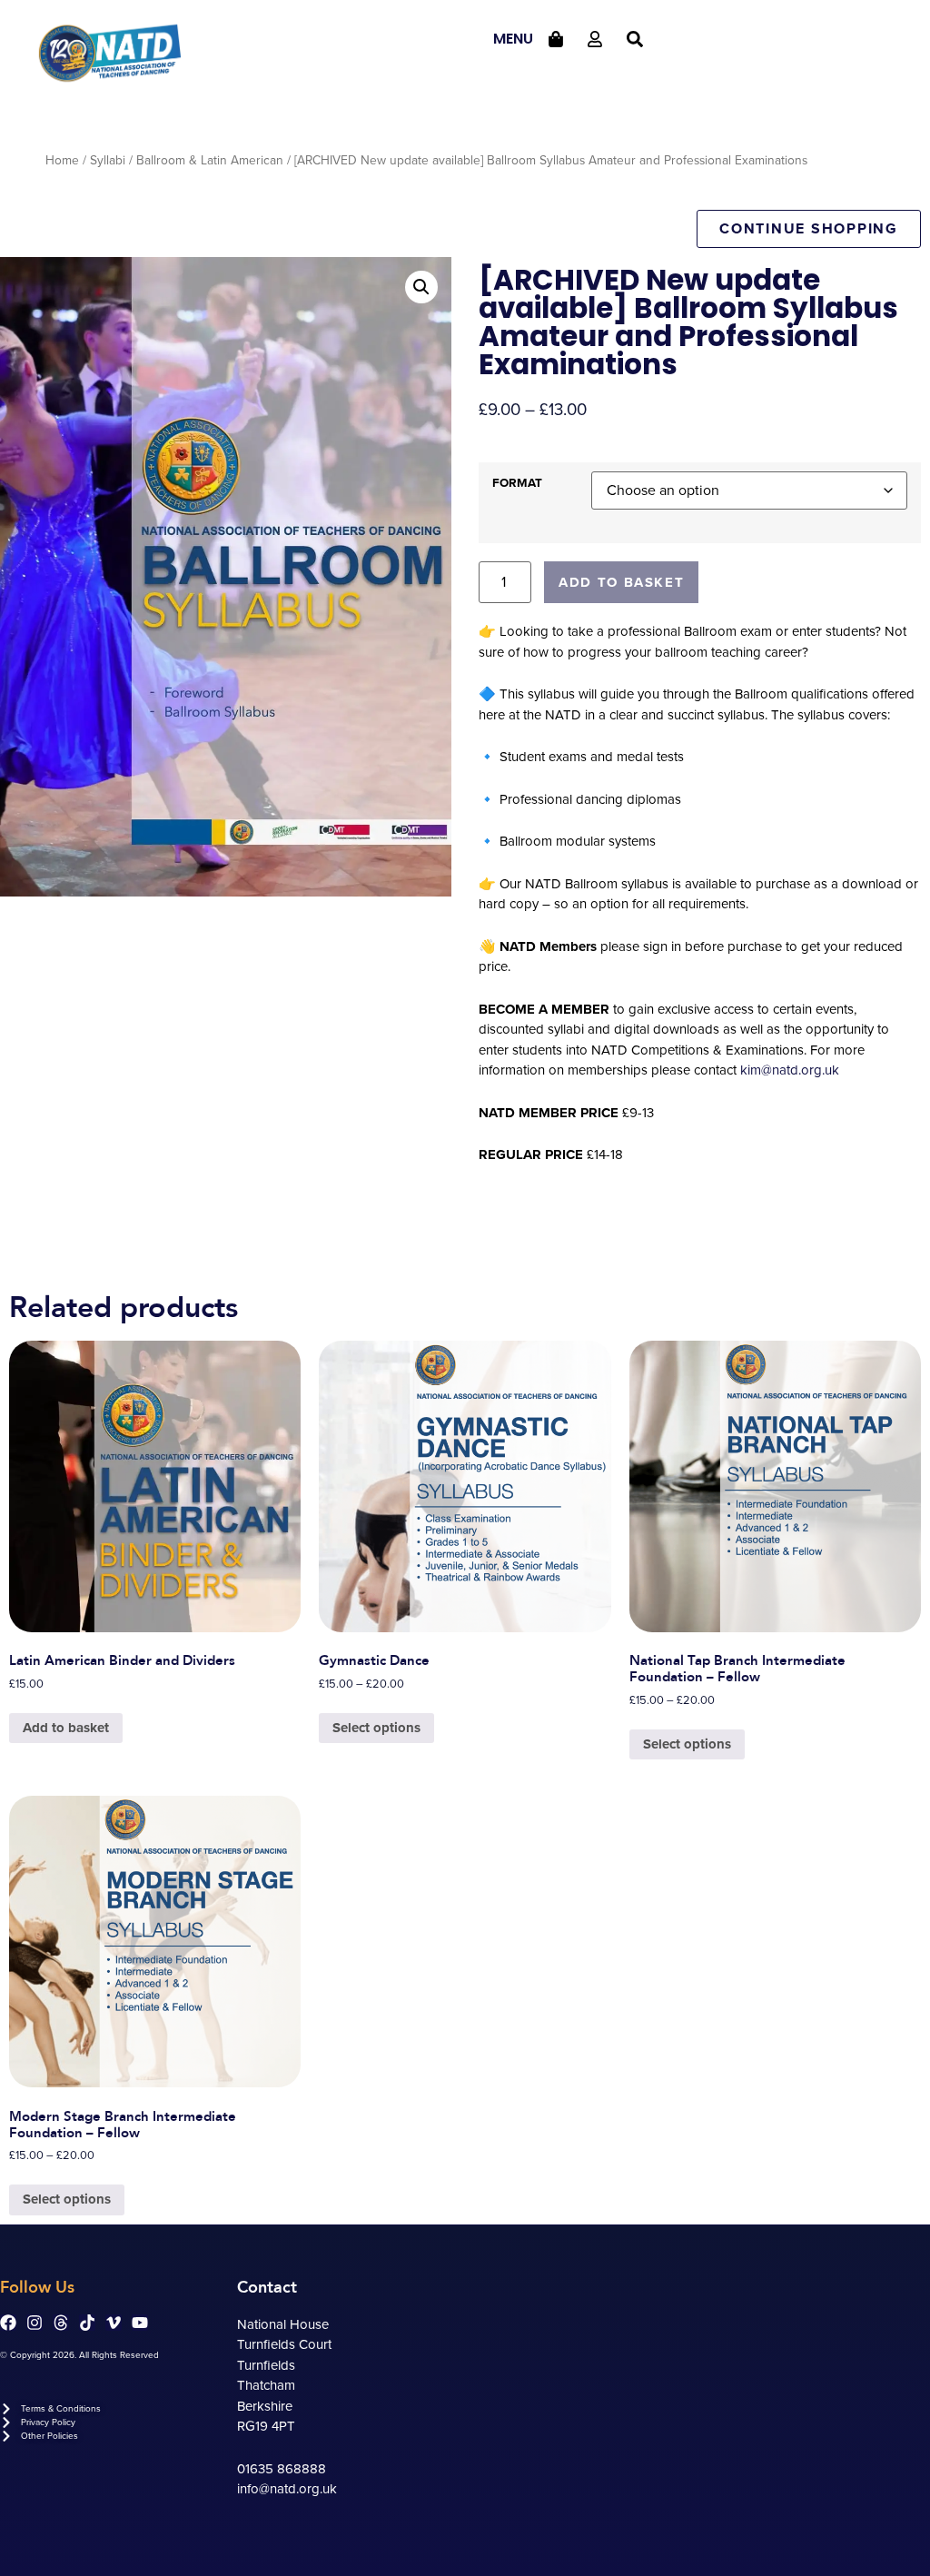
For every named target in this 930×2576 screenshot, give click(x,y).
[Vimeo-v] (114, 2323)
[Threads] (61, 2323)
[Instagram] (35, 2323)
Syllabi (108, 160)
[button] (421, 287)
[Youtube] (140, 2323)
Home (62, 160)
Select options (376, 1728)
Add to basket (621, 582)
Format (517, 484)
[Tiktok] (87, 2323)
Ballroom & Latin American (210, 160)
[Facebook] (8, 2323)
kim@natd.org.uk (790, 1070)
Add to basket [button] (66, 1728)
